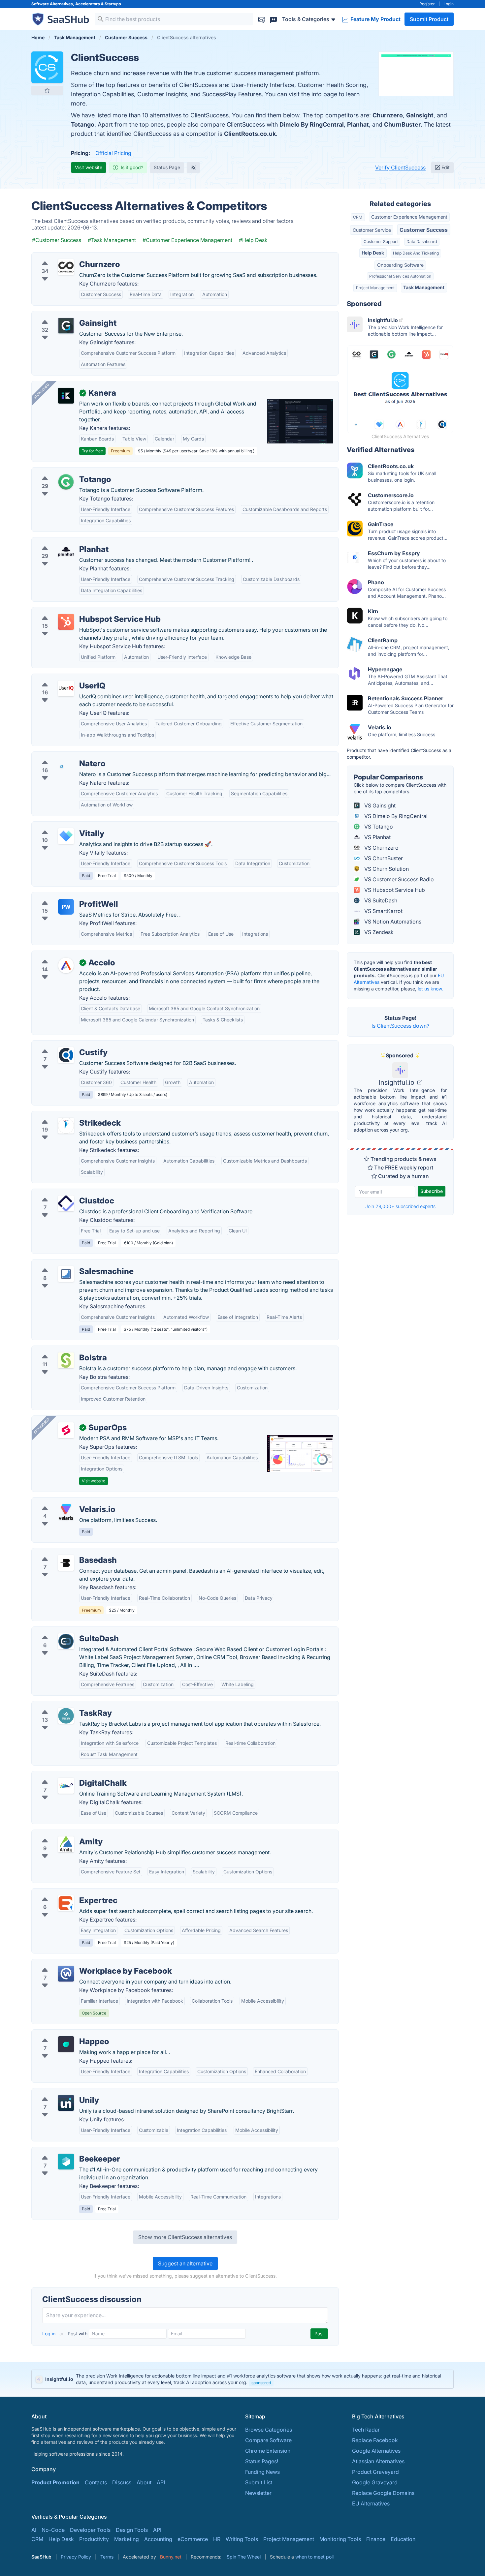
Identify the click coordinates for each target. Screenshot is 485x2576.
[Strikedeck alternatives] (66, 1126)
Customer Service (372, 230)
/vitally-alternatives (60, 826)
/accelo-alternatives (62, 955)
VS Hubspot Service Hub (394, 890)
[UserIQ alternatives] (66, 688)
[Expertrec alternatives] (66, 1903)
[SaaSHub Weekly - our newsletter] (262, 19)
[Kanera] (66, 396)
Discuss (122, 2482)
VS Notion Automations (392, 922)
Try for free (92, 451)
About (144, 2482)
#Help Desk (253, 240)
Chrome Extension (268, 2451)
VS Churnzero (381, 848)
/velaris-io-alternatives (65, 1501)
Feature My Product (375, 19)
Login (449, 4)
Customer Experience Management (409, 217)
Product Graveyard (375, 2472)
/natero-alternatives (61, 756)
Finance (376, 2539)
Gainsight (420, 115)
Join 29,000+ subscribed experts (400, 1206)
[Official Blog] (193, 167)
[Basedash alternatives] (66, 1563)
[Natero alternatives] (66, 766)
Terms (107, 2557)
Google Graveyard (375, 2482)
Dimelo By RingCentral (312, 124)
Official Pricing (113, 153)
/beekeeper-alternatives (66, 2151)
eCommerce (193, 2539)
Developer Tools (90, 2530)
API (161, 2482)
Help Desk (373, 253)
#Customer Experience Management (187, 240)
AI (34, 2530)
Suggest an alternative (185, 2263)
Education (403, 2539)
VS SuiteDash (380, 900)
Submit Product (429, 19)
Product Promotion (55, 2482)
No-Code (53, 2530)
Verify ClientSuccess (400, 167)
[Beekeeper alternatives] (66, 2162)
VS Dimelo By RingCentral (395, 816)
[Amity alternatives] (66, 1844)
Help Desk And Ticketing (416, 253)
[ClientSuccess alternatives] (47, 67)
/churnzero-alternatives (66, 257)
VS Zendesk (378, 932)
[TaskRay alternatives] (66, 1716)
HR (217, 2539)
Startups (113, 4)
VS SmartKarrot (383, 911)
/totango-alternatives (63, 471)
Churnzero (388, 115)
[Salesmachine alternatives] (66, 1274)
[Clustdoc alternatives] (66, 1203)
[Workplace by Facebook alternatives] (66, 1974)
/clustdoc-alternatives (64, 1193)
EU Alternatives (371, 2503)
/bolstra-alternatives (62, 1350)
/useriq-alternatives (61, 678)
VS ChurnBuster (383, 858)
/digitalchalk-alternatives (67, 1775)
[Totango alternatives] (66, 482)
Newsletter (258, 2493)
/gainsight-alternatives (65, 315)
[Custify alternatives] (66, 1055)
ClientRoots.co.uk (250, 134)
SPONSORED (42, 391)
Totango (83, 124)
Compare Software (268, 2440)
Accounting (158, 2539)
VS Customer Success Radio (398, 879)
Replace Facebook (375, 2440)
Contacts (96, 2482)
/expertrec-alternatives (65, 1893)
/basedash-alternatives (65, 1552)
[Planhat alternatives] (66, 552)
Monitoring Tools (340, 2539)
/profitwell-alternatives (65, 896)
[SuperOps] (66, 1430)
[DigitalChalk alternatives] (66, 1786)
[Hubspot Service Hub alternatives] (66, 622)
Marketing (127, 2539)
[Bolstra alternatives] (66, 1360)
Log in (49, 2334)
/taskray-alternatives (62, 1705)
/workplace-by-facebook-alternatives (83, 1963)
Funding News (262, 2472)
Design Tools (132, 2530)
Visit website (89, 167)
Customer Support (381, 242)
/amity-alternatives (60, 1834)
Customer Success (424, 230)
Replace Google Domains (383, 2493)
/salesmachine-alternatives (70, 1263)
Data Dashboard (422, 242)
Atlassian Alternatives (378, 2461)
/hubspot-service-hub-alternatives (79, 611)
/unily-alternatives (59, 2092)
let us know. (430, 989)
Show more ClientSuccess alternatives (185, 2237)
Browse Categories (269, 2430)
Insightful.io (397, 1082)
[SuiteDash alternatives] (66, 1641)
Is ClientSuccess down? (400, 1026)
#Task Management (112, 240)
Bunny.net (171, 2557)
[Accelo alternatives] (66, 965)
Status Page (167, 167)
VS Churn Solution (386, 869)
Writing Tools (242, 2539)
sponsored (261, 2383)
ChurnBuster (402, 124)
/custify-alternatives (61, 1045)
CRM (358, 217)
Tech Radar (366, 2430)
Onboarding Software (400, 265)
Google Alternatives (376, 2451)
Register (427, 4)
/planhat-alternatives (62, 541)
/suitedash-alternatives (65, 1631)
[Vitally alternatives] (66, 836)
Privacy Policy (76, 2557)
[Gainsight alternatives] (66, 326)
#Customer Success (57, 240)
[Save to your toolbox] (47, 90)
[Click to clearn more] (242, 2379)
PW (66, 907)
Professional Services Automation (400, 276)
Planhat (358, 124)
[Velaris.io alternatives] (66, 1512)
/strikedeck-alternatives (66, 1115)
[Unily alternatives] (66, 2103)
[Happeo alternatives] (66, 2044)
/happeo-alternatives (63, 2034)
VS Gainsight (379, 805)
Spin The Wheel (244, 2557)
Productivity (94, 2539)
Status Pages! (262, 2461)
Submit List (259, 2482)
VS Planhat (377, 837)
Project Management (375, 288)
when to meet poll (314, 2557)
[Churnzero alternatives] (66, 267)
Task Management (424, 287)
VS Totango (378, 827)
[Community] (274, 19)
